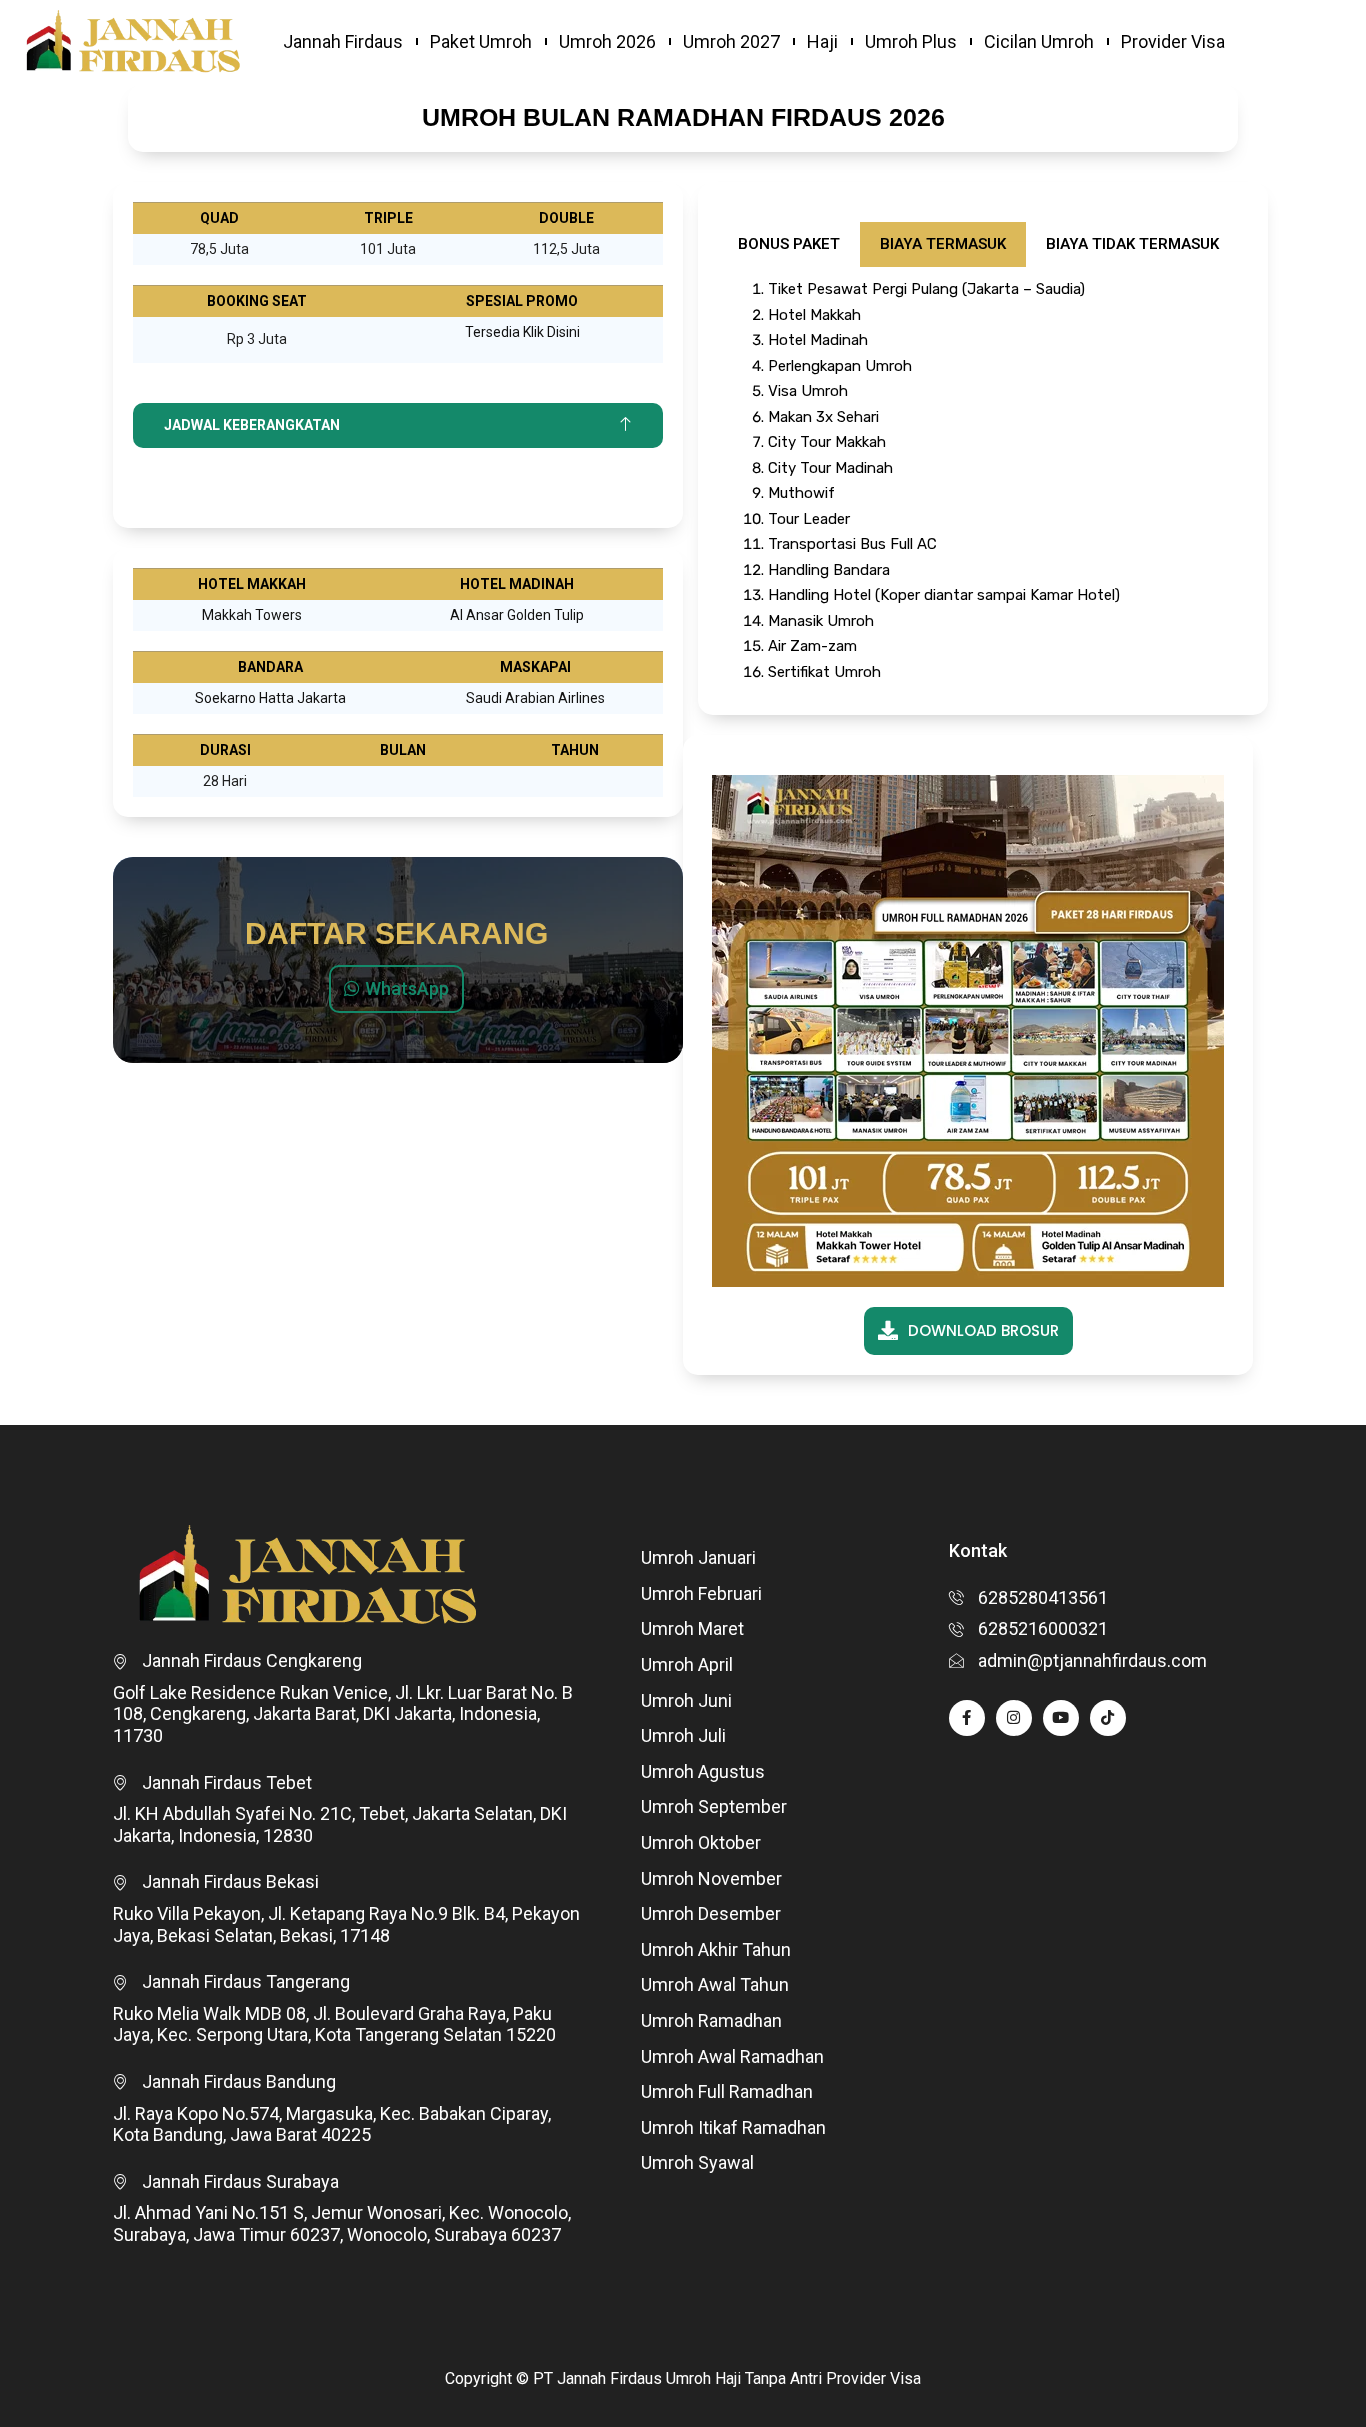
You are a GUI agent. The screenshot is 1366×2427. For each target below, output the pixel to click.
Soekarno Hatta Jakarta (270, 698)
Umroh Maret (692, 1628)
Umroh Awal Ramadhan (732, 2056)
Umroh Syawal (697, 2162)
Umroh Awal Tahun (715, 1984)
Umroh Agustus (703, 1771)
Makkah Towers (252, 615)
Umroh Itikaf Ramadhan (733, 2127)
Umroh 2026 (607, 41)
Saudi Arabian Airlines (535, 698)
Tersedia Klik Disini (522, 332)
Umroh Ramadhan (711, 2020)
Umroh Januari (698, 1557)
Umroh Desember (711, 1913)
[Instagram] (1014, 1718)
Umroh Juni (686, 1700)
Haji (822, 41)
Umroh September (714, 1806)
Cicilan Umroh (1039, 41)
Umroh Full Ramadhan (727, 2091)
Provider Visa (1173, 41)
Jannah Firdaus (343, 41)
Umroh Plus (911, 41)
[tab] (789, 245)
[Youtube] (1061, 1718)
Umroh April (687, 1664)
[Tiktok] (1108, 1718)
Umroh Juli (683, 1735)
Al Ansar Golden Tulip (517, 615)
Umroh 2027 (731, 41)
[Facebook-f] (967, 1718)
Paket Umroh (481, 41)
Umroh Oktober (701, 1842)
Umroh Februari (701, 1593)
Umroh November (711, 1878)
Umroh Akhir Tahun (716, 1949)
